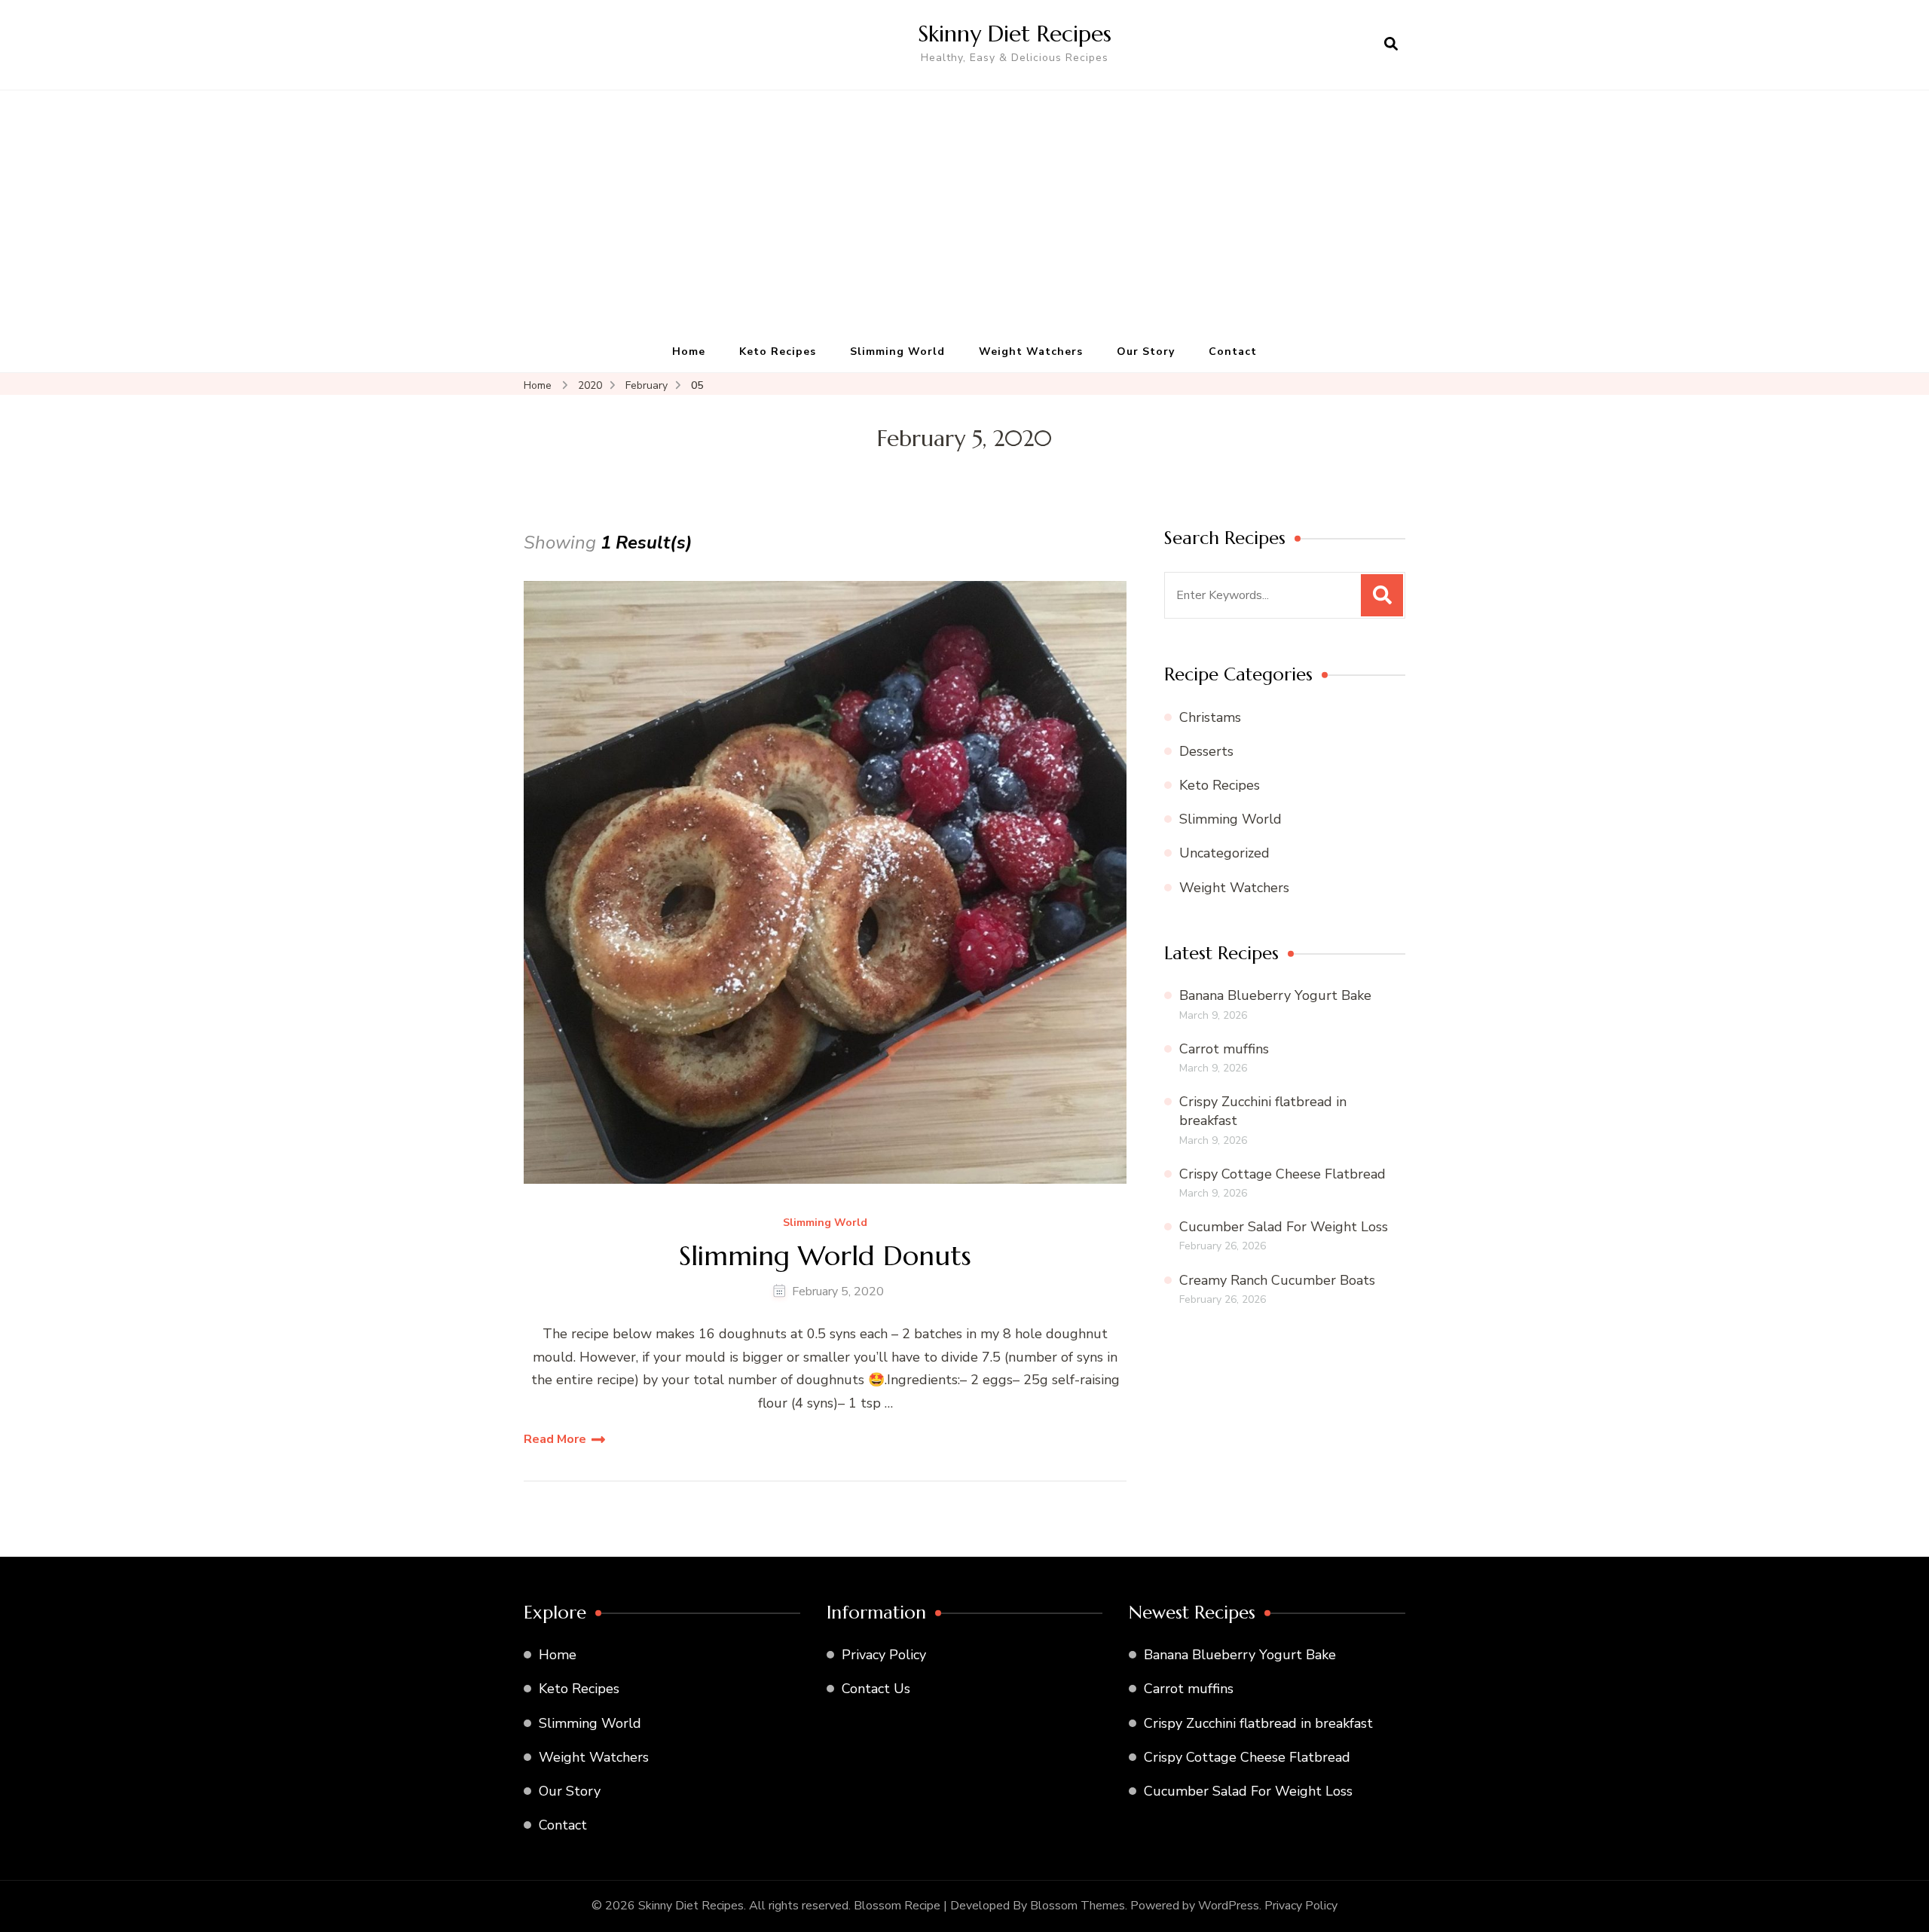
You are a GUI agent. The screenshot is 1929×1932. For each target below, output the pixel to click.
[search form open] (1391, 44)
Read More (555, 1439)
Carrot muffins (1224, 1049)
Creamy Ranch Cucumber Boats (1277, 1280)
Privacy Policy (884, 1655)
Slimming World (897, 352)
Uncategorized (1224, 853)
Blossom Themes (1078, 1906)
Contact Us (876, 1689)
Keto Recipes (778, 352)
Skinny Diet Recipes (1015, 34)
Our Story (1146, 352)
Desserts (1206, 751)
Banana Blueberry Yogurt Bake (1275, 995)
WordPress (1229, 1906)
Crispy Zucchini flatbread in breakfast (1258, 1723)
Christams (1210, 717)
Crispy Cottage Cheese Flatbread (1282, 1174)
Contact (1233, 352)
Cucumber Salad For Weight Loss (1284, 1227)
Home (689, 352)
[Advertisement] (964, 219)
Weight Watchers (1031, 352)
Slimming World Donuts (825, 1256)
